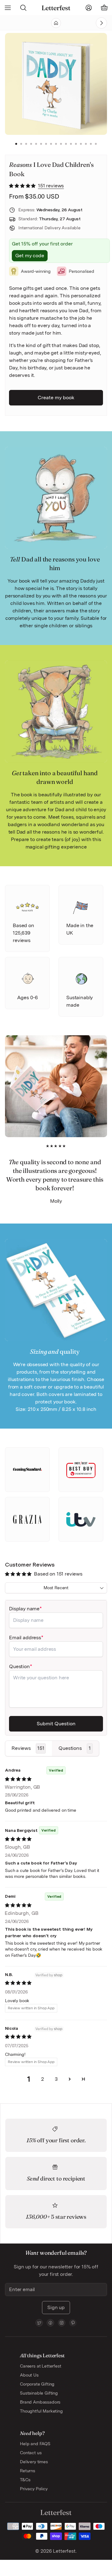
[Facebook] (50, 2323)
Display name (24, 1609)
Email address (25, 1638)
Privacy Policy (34, 2489)
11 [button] (66, 144)
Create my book (56, 398)
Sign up (56, 2307)
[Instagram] (62, 2323)
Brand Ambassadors (40, 2402)
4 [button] (31, 144)
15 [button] (86, 144)
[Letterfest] (56, 8)
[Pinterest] (73, 2323)
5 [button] (36, 144)
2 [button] (21, 144)
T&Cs (25, 2480)
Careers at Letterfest (41, 2366)
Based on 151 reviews (58, 1574)
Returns (28, 2471)
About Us (29, 2375)
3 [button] (26, 144)
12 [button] (71, 144)
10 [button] (61, 144)
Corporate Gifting (37, 2384)
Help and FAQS (35, 2444)
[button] (23, 186)
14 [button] (81, 144)
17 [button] (96, 144)
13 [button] (76, 144)
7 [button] (46, 144)
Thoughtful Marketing (41, 2411)
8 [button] (51, 144)
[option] (58, 84)
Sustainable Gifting (39, 2393)
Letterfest (63, 2551)
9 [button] (56, 144)
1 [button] (16, 144)
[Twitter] (39, 2323)
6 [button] (41, 144)
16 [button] (91, 144)
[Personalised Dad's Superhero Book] (90, 23)
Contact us (31, 2453)
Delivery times (34, 2462)
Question (19, 1666)
